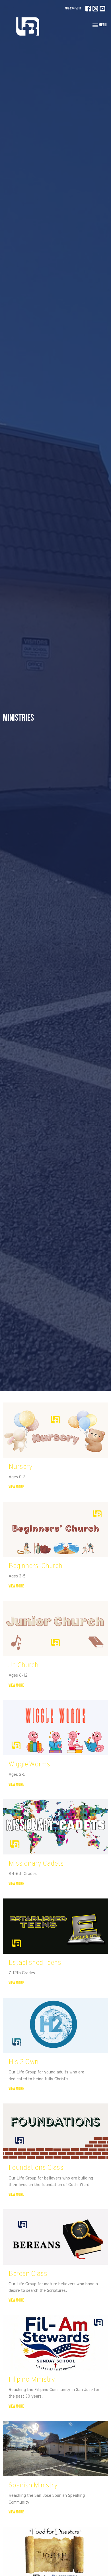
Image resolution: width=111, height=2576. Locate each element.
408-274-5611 (73, 8)
